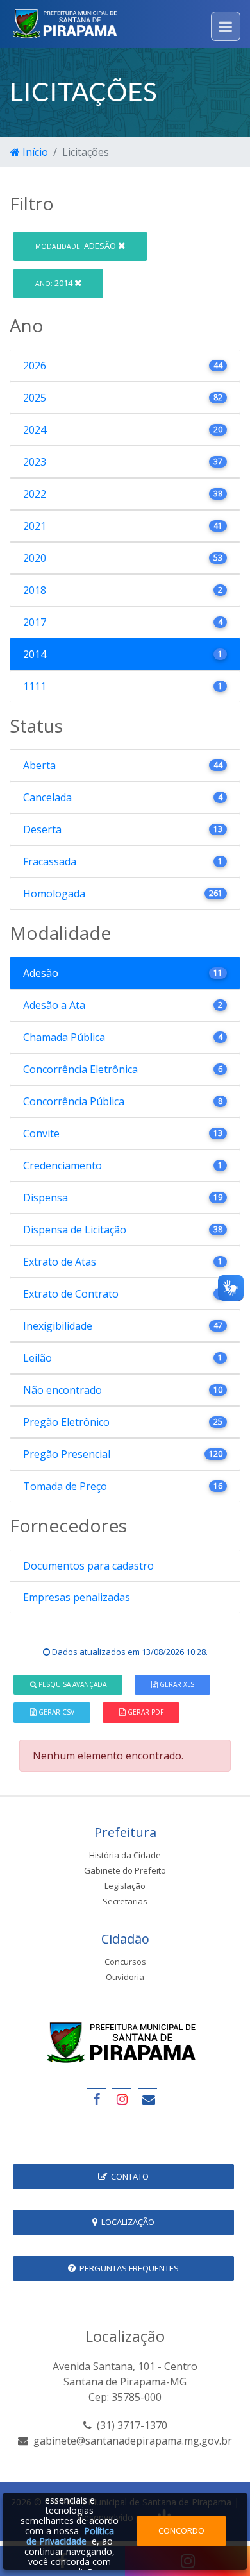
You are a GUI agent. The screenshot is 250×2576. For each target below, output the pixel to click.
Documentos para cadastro (88, 1566)
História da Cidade (125, 1855)
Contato (128, 2176)
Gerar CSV (55, 1712)
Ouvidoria (125, 1977)
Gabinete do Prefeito (125, 1870)
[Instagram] (122, 2099)
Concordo (181, 2530)
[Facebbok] (96, 2099)
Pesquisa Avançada (71, 1684)
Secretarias (125, 1901)
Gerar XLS (176, 1684)
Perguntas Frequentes (127, 2268)
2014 (55, 283)
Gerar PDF (145, 1712)
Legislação (125, 1886)
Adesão (77, 246)
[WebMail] (147, 2099)
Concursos (125, 1962)
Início (34, 152)
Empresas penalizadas (77, 1597)
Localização (126, 2222)
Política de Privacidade (70, 2536)
